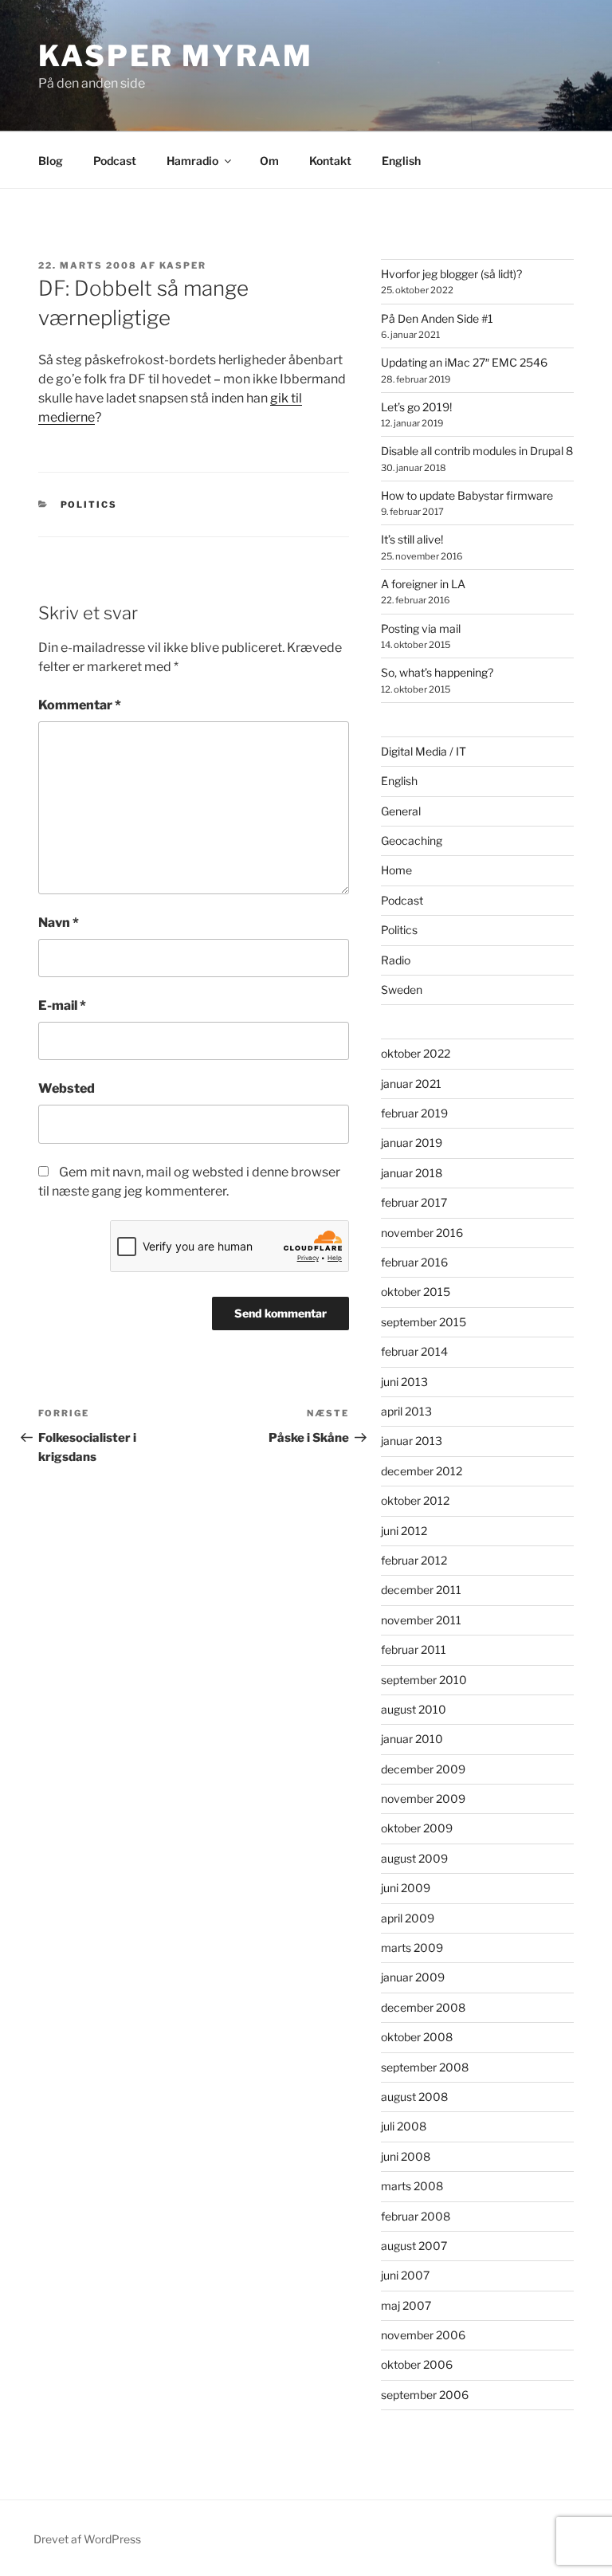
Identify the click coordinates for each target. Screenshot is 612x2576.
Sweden (402, 990)
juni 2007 (405, 2275)
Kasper (183, 265)
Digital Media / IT (424, 751)
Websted (67, 1088)
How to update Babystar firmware (467, 495)
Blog (51, 161)
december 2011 (421, 1590)
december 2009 (423, 1769)
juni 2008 (406, 2156)
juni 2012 (404, 1531)
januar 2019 (412, 1143)
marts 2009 (412, 1948)
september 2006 (425, 2395)
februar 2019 (414, 1113)
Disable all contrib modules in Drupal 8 (477, 451)
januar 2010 (412, 1739)
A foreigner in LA (423, 584)
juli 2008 (404, 2126)
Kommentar (80, 705)
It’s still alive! (412, 539)
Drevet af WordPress (87, 2539)
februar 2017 (414, 1202)
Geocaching (412, 840)
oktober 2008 (417, 2037)
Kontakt (330, 161)
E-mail (62, 1005)
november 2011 (421, 1620)
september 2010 (424, 1680)
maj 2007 (406, 2305)
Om (269, 161)
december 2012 (422, 1471)
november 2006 (423, 2335)
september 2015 (424, 1322)
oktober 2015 (416, 1292)
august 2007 (414, 2246)
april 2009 (408, 1918)
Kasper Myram (176, 56)
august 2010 (414, 1709)
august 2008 (414, 2097)
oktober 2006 (417, 2364)
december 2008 (423, 2007)
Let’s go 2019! (416, 407)
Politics (89, 505)
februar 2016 (414, 1262)
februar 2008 (416, 2216)
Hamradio (192, 161)
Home (396, 870)
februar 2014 (414, 1351)
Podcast (115, 161)
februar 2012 (414, 1560)
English (401, 161)
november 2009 (423, 1798)
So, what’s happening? (437, 672)
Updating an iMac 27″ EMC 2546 (464, 362)
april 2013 (406, 1411)
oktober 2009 (417, 1828)
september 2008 (425, 2067)
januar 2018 (412, 1173)
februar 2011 (414, 1649)
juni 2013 (404, 1382)
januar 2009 (413, 1977)
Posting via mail (421, 628)
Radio (396, 960)
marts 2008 (412, 2186)
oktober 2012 (415, 1500)
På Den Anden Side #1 (437, 318)
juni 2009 (406, 1888)
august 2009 (414, 1858)
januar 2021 (411, 1084)
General (401, 811)
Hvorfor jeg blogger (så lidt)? (451, 274)
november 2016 (422, 1233)
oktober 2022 (416, 1053)
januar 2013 (412, 1441)
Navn (59, 923)
